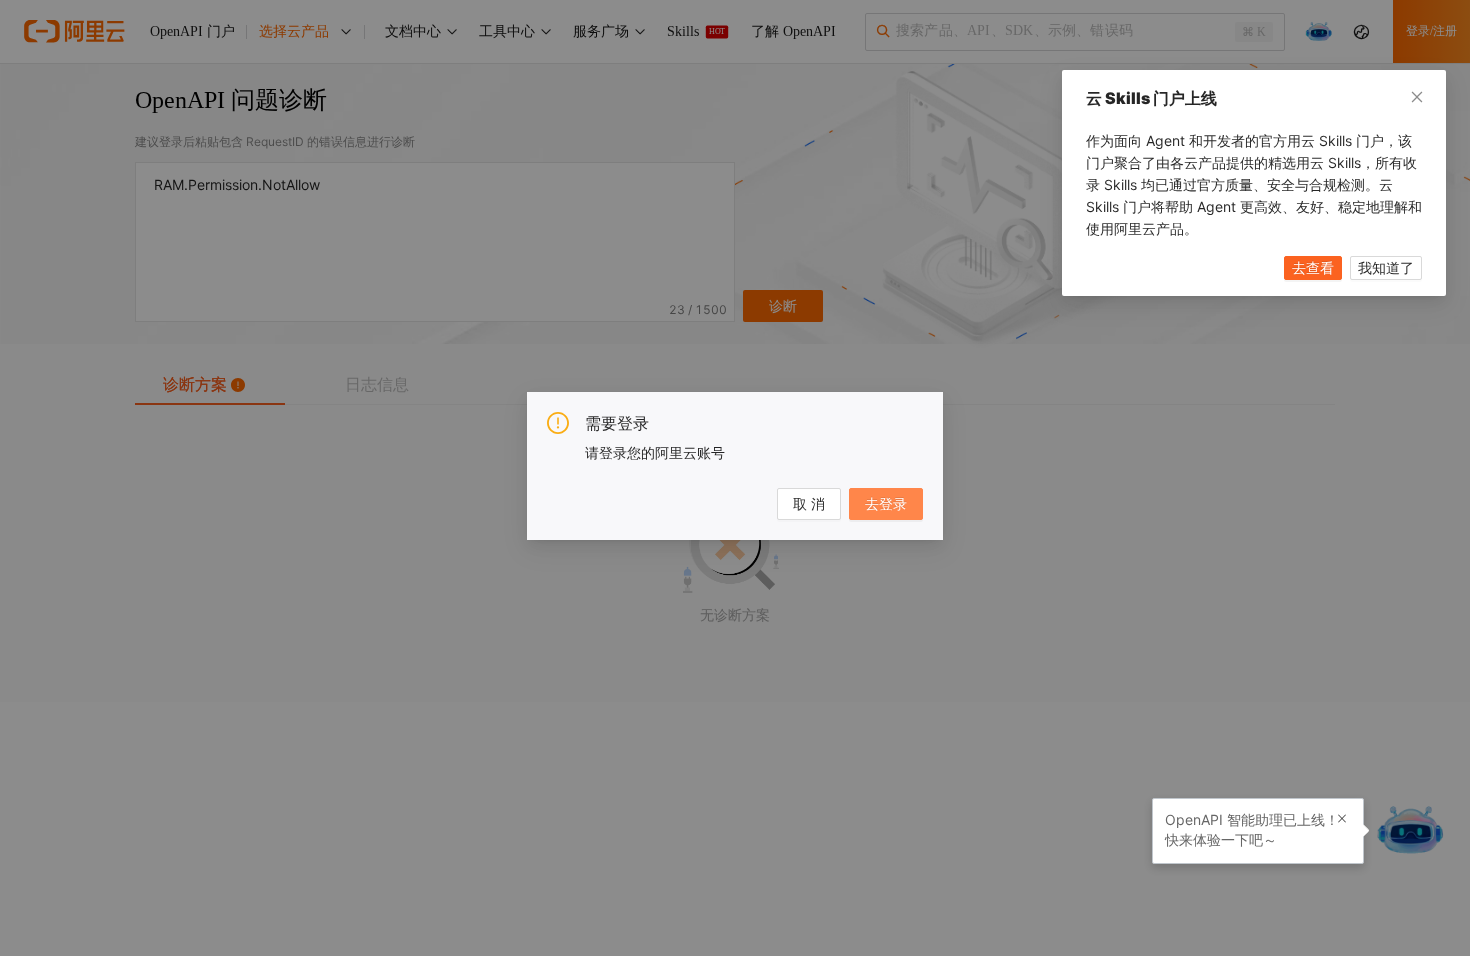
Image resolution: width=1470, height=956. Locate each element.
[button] (1342, 819)
